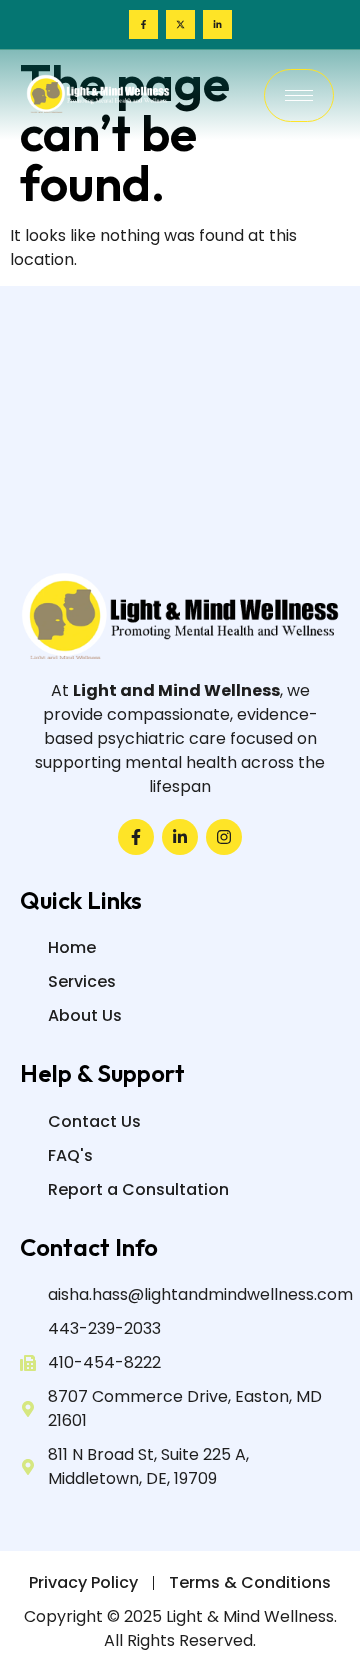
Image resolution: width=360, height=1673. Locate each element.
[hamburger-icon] (299, 95)
